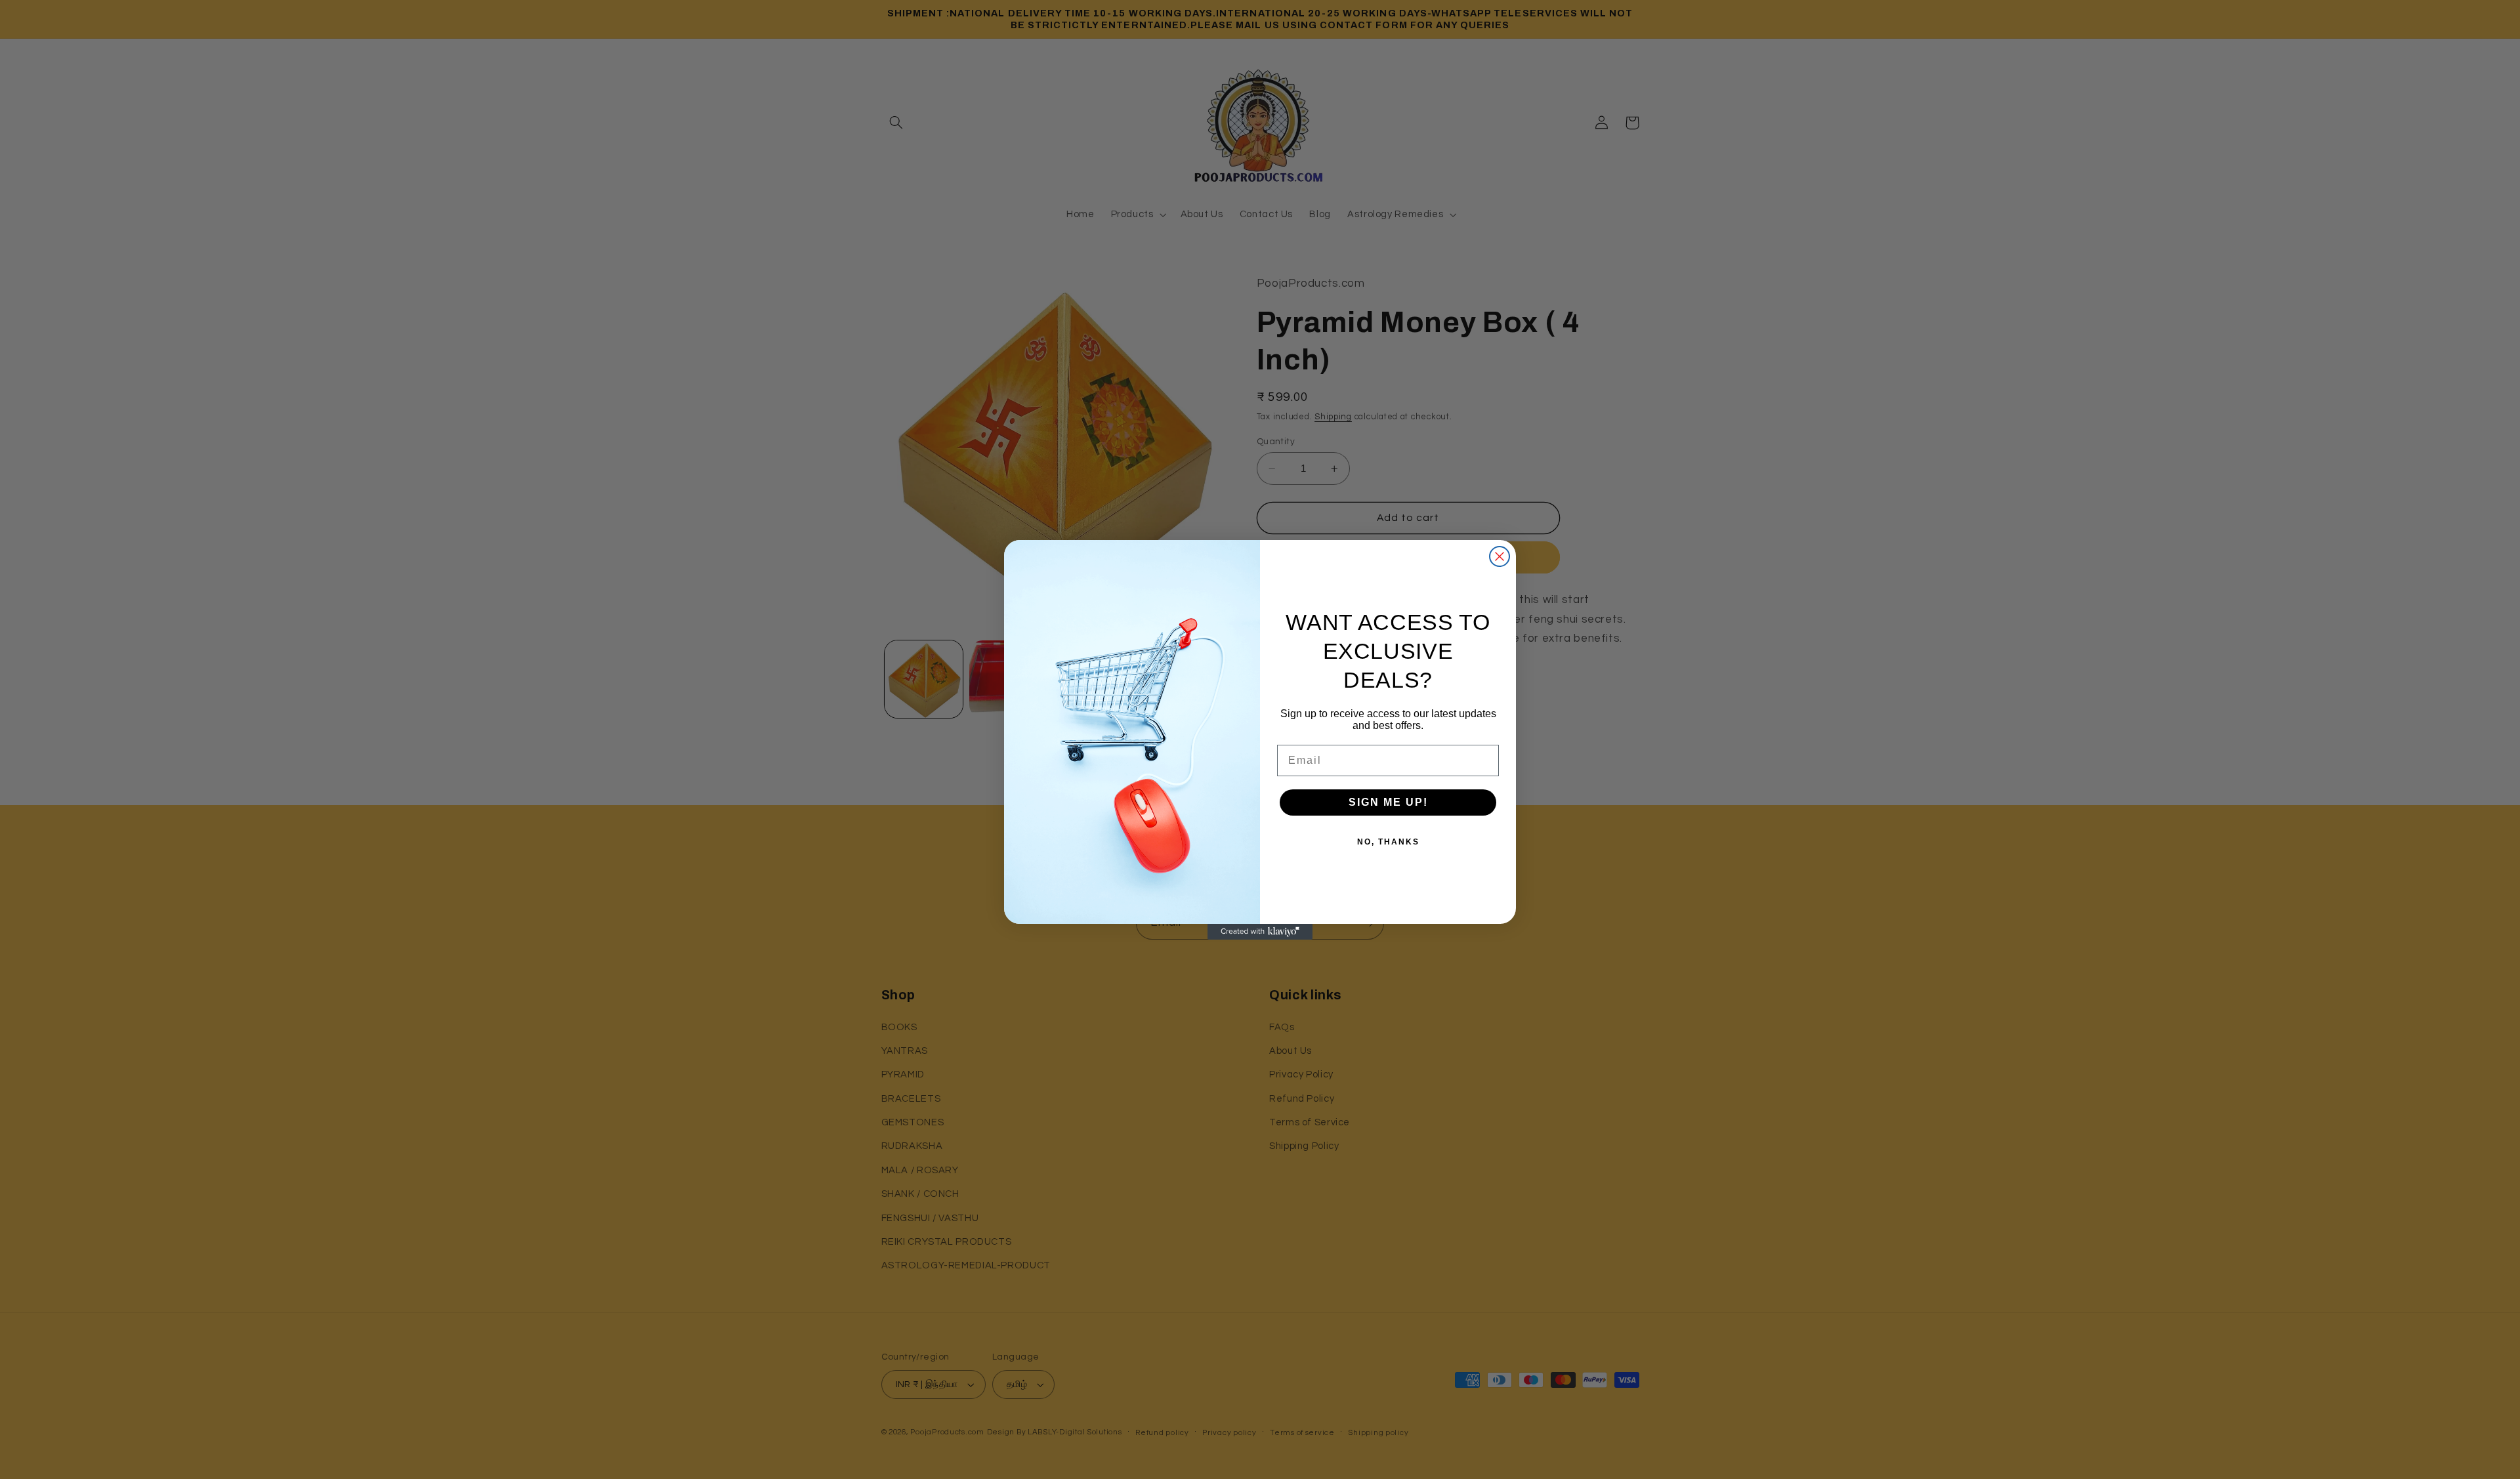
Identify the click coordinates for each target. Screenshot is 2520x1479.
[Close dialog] (1500, 556)
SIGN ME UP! (1388, 802)
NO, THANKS (1388, 842)
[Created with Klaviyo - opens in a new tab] (1260, 932)
